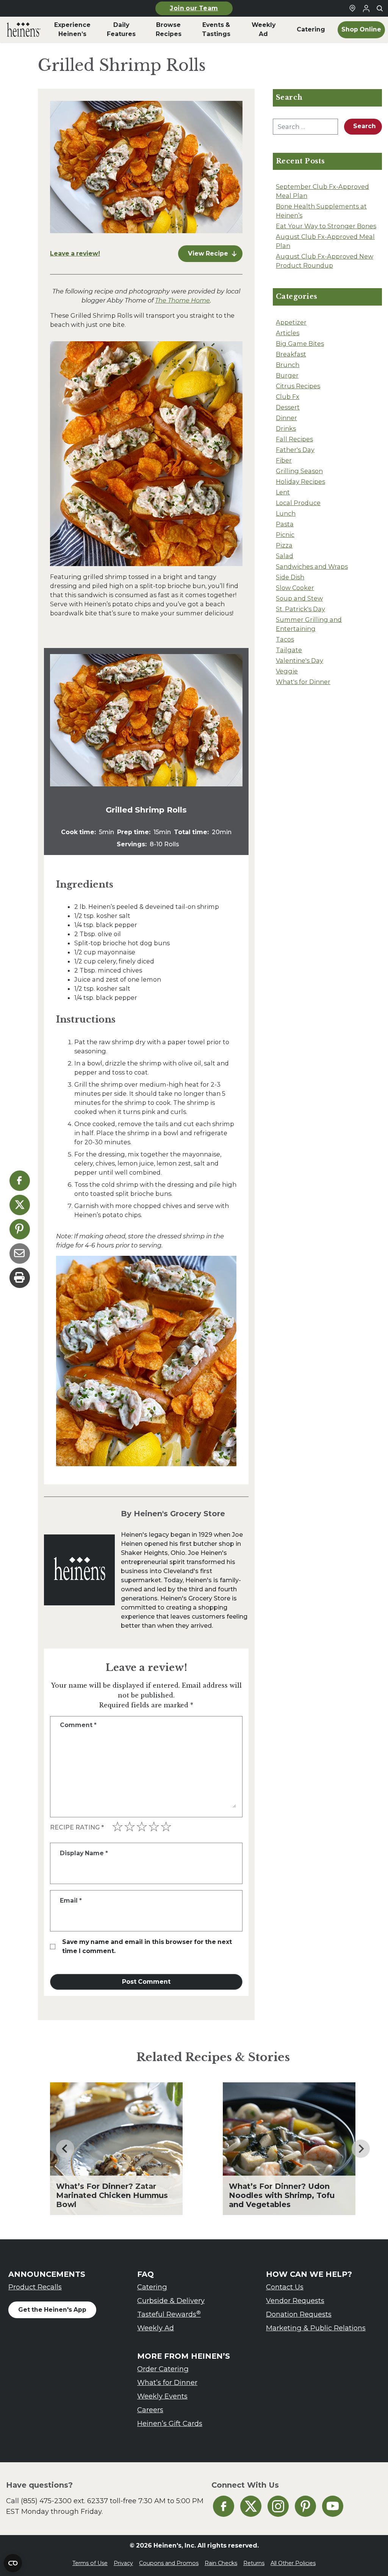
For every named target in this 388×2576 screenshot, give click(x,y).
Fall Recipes (294, 439)
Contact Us (285, 2287)
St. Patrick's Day (300, 609)
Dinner (286, 418)
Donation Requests (299, 2314)
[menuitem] (24, 30)
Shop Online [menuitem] (361, 29)
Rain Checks (221, 2563)
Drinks (286, 428)
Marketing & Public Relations (316, 2328)
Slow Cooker (295, 588)
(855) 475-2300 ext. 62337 (64, 2501)
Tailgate (289, 650)
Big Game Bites (300, 344)
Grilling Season (299, 471)
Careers (150, 2410)
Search (365, 126)
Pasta (285, 524)
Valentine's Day (300, 660)
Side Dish (290, 577)
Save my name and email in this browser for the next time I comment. (147, 1946)
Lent (283, 492)
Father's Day (295, 450)
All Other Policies (293, 2563)
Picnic (285, 535)
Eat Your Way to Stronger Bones (326, 226)
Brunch (288, 365)
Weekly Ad (156, 2328)
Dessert (288, 407)
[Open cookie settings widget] (13, 2563)
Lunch (286, 513)
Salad (285, 556)
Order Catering (163, 2369)
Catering (152, 2287)
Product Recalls (35, 2287)
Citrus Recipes (298, 386)
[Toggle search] (380, 8)
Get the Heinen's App (52, 2310)
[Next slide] (361, 2149)
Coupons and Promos (169, 2563)
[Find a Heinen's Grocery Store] (352, 8)
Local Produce (298, 503)
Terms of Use (90, 2563)
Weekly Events (162, 2396)
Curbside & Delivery (171, 2301)
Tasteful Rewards (169, 2314)
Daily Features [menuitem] (121, 29)
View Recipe (208, 253)
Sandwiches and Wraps (312, 566)
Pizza (284, 545)
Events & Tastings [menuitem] (216, 29)
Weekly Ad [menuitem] (264, 29)
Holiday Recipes (300, 482)
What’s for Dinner (167, 2382)
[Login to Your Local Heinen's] (366, 8)
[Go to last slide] (65, 2149)
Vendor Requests (295, 2301)
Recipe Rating (77, 1827)
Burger (287, 375)
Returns (254, 2563)
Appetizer (291, 322)
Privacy (123, 2563)
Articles (288, 333)
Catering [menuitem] (311, 29)
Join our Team (194, 8)
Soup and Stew (299, 598)
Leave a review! (75, 253)
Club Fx (288, 397)
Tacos (285, 639)
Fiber (284, 460)
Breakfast (291, 354)
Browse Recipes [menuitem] (169, 29)
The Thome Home (182, 300)
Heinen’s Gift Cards (170, 2423)
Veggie (287, 671)
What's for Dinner (303, 682)
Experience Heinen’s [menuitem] (72, 29)
